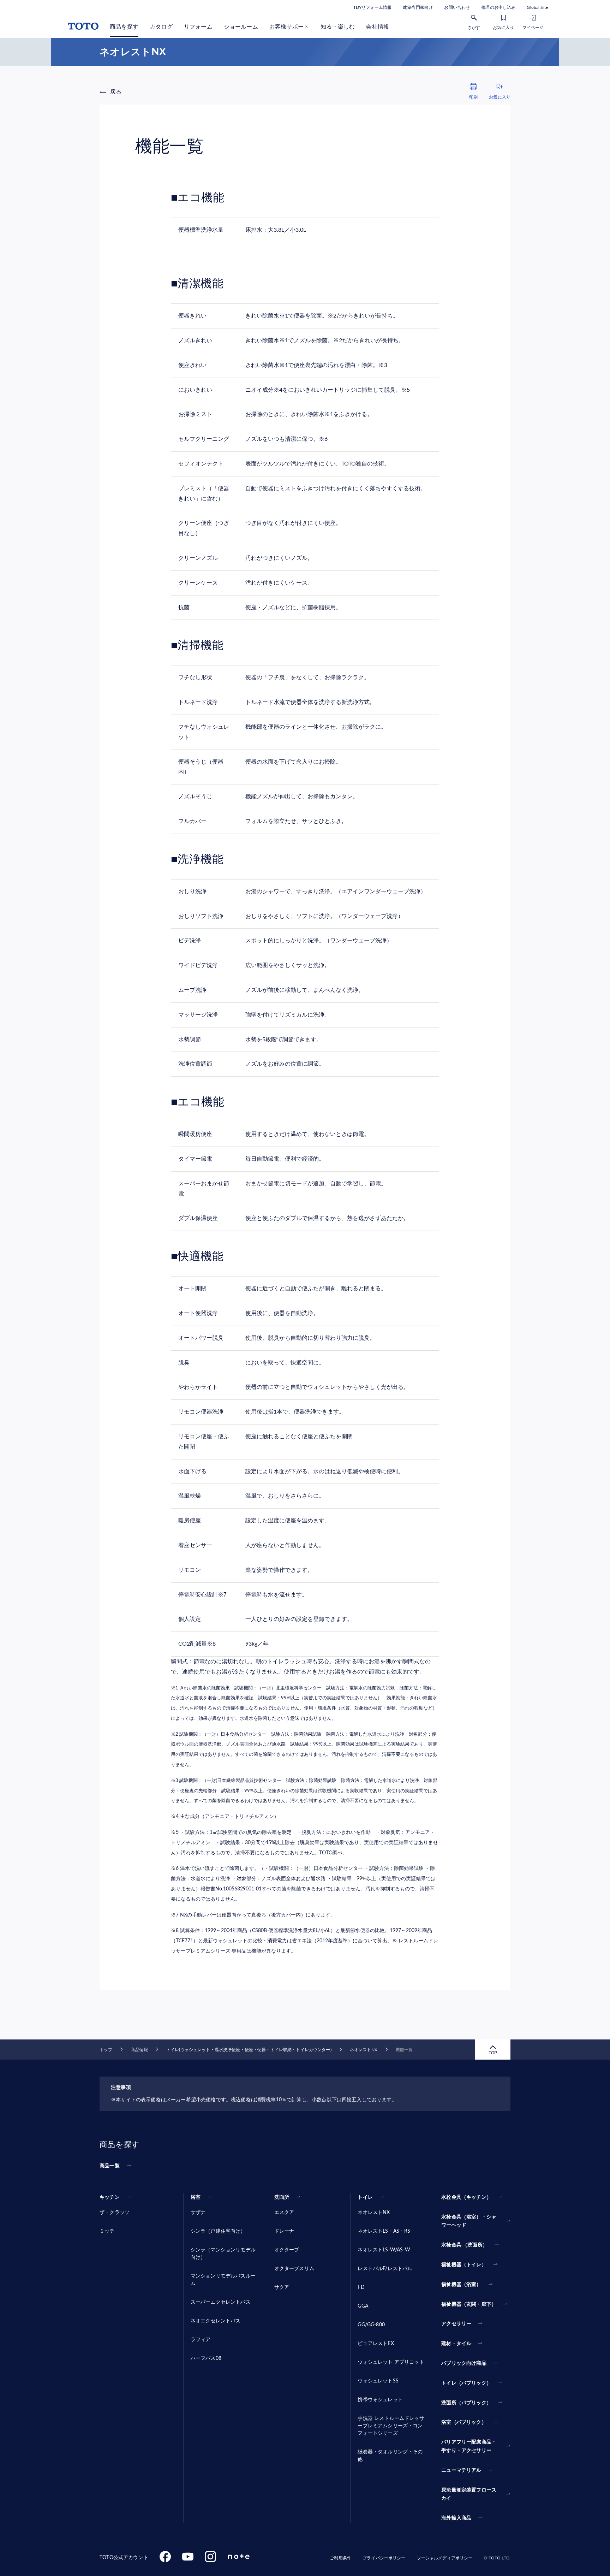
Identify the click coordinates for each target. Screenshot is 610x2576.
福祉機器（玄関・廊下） (469, 2304)
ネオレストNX (364, 2050)
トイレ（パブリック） (466, 2383)
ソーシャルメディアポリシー (445, 2558)
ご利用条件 (340, 2558)
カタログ (161, 27)
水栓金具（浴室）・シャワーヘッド (469, 2221)
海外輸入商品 (456, 2518)
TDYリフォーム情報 (372, 7)
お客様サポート (289, 27)
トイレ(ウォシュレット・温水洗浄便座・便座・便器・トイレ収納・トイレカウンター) (249, 2050)
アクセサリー (456, 2324)
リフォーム (198, 27)
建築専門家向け (418, 7)
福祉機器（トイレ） (464, 2265)
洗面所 (282, 2197)
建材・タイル (456, 2344)
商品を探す (124, 27)
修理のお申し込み (498, 7)
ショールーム (241, 27)
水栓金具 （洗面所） (464, 2245)
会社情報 (378, 27)
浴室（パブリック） (464, 2422)
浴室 (196, 2197)
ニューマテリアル (461, 2470)
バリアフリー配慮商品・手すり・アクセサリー (469, 2446)
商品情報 (139, 2050)
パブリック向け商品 (464, 2363)
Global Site (537, 7)
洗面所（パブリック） (466, 2403)
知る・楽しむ (338, 27)
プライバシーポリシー (384, 2558)
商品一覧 (110, 2166)
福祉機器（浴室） (461, 2285)
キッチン (110, 2197)
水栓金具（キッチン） (466, 2197)
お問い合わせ (457, 7)
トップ (106, 2050)
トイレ (365, 2197)
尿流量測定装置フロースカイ (469, 2494)
